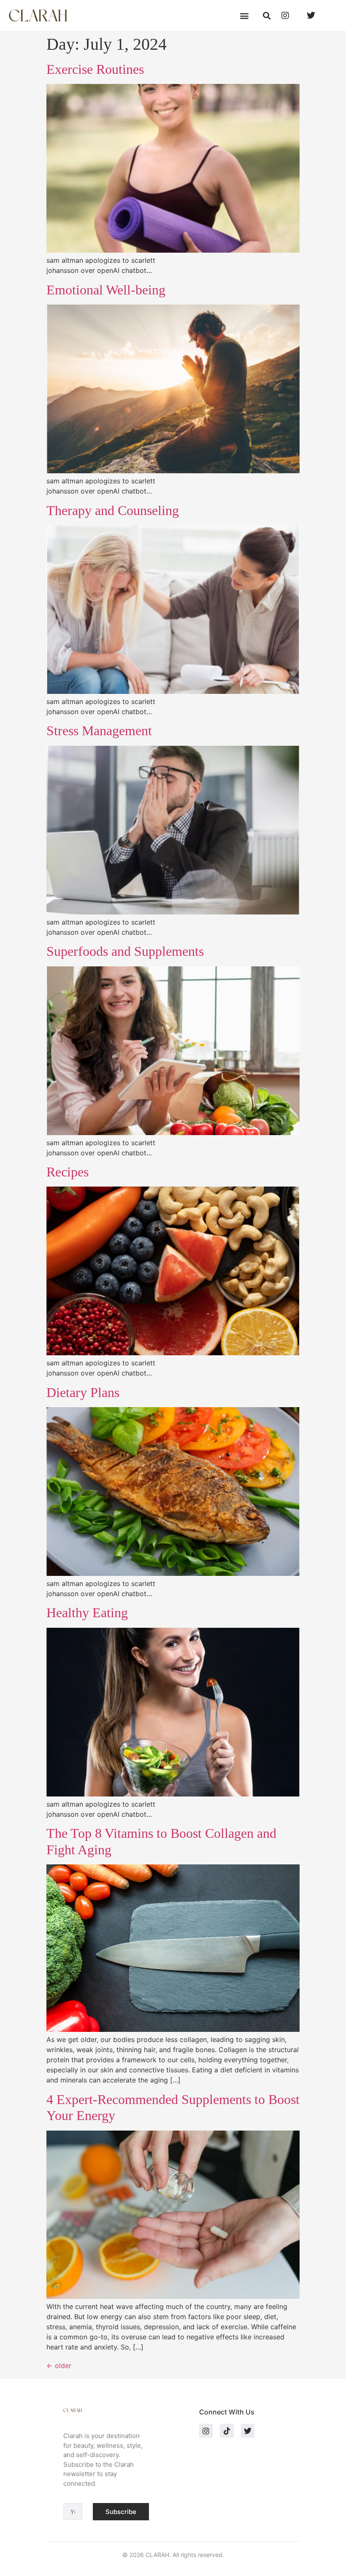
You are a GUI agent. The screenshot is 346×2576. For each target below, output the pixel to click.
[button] (244, 15)
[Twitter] (248, 2430)
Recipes (68, 1172)
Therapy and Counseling (113, 510)
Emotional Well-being (106, 290)
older (59, 2366)
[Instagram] (206, 2430)
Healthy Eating (87, 1613)
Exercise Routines (95, 69)
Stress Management (99, 731)
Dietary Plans (83, 1392)
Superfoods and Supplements (125, 951)
